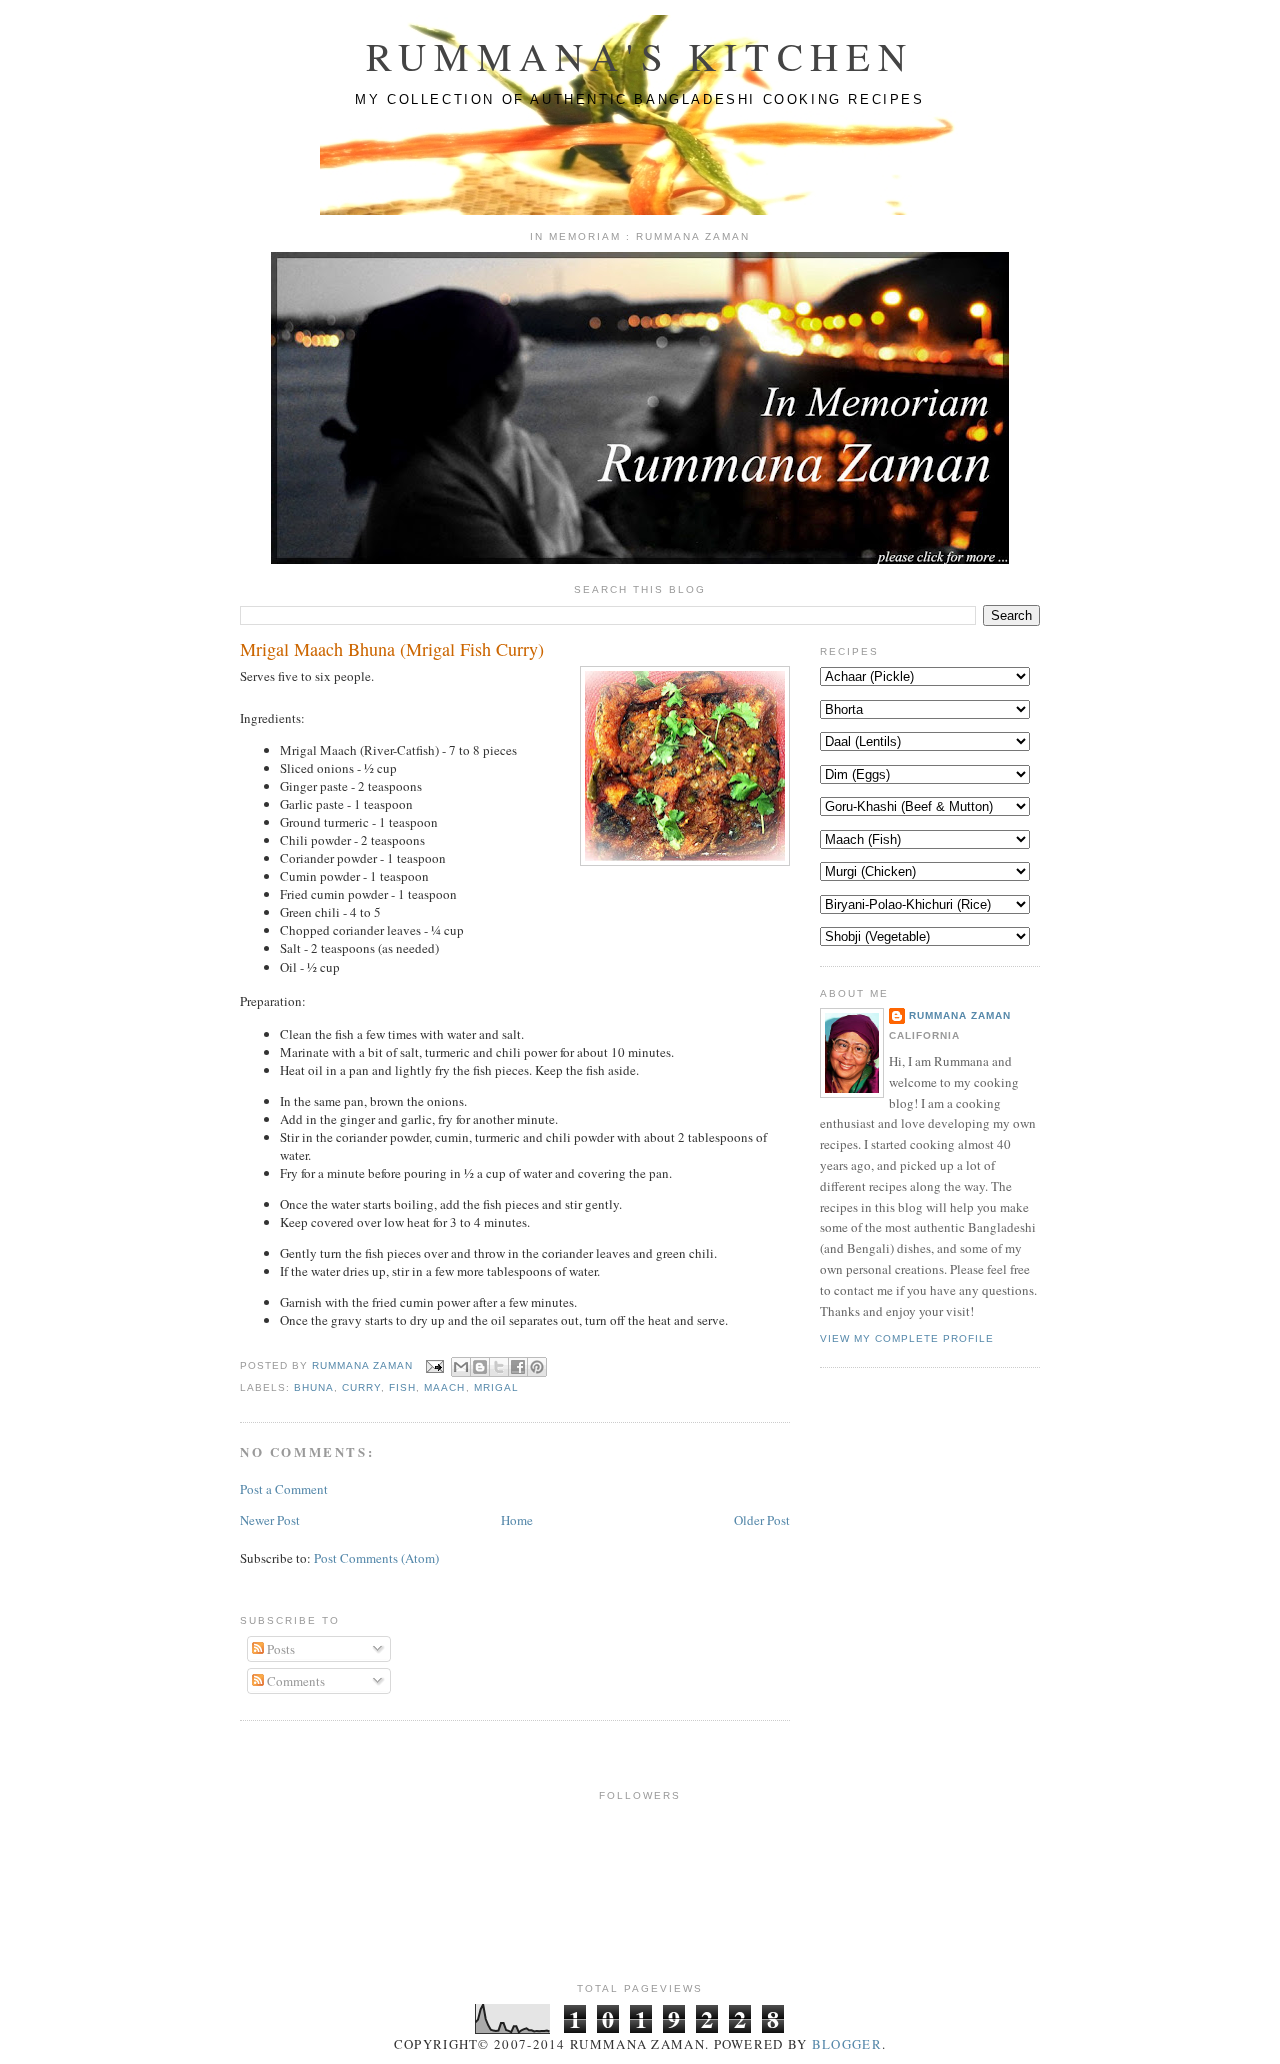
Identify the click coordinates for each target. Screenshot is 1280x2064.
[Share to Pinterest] (537, 1367)
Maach (444, 1387)
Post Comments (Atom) (376, 1558)
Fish (402, 1387)
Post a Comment (284, 1489)
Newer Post (270, 1520)
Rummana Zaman (364, 1365)
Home (517, 1520)
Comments (294, 1681)
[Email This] (461, 1367)
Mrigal (496, 1387)
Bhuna (314, 1387)
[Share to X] (499, 1367)
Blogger (847, 2044)
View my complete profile (907, 1338)
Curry (361, 1387)
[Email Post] (434, 1365)
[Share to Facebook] (518, 1367)
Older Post (762, 1520)
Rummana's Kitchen (640, 56)
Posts (279, 1649)
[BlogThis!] (480, 1367)
